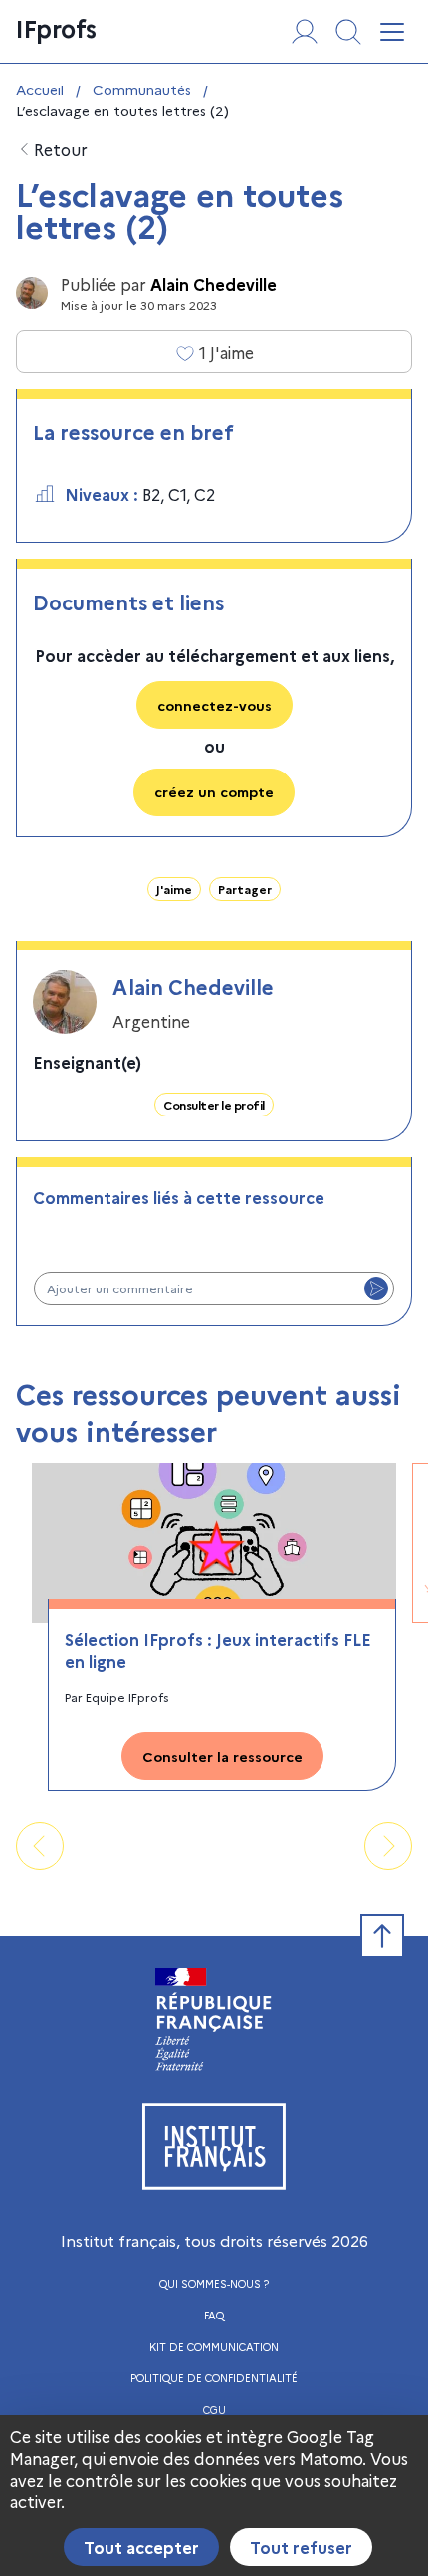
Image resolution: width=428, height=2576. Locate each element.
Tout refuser (301, 2547)
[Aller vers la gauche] (40, 1846)
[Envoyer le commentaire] (376, 1288)
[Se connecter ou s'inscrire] (305, 32)
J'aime (174, 888)
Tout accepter (141, 2547)
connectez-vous (214, 705)
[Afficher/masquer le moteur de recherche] (348, 32)
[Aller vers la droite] (388, 1846)
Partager (245, 888)
